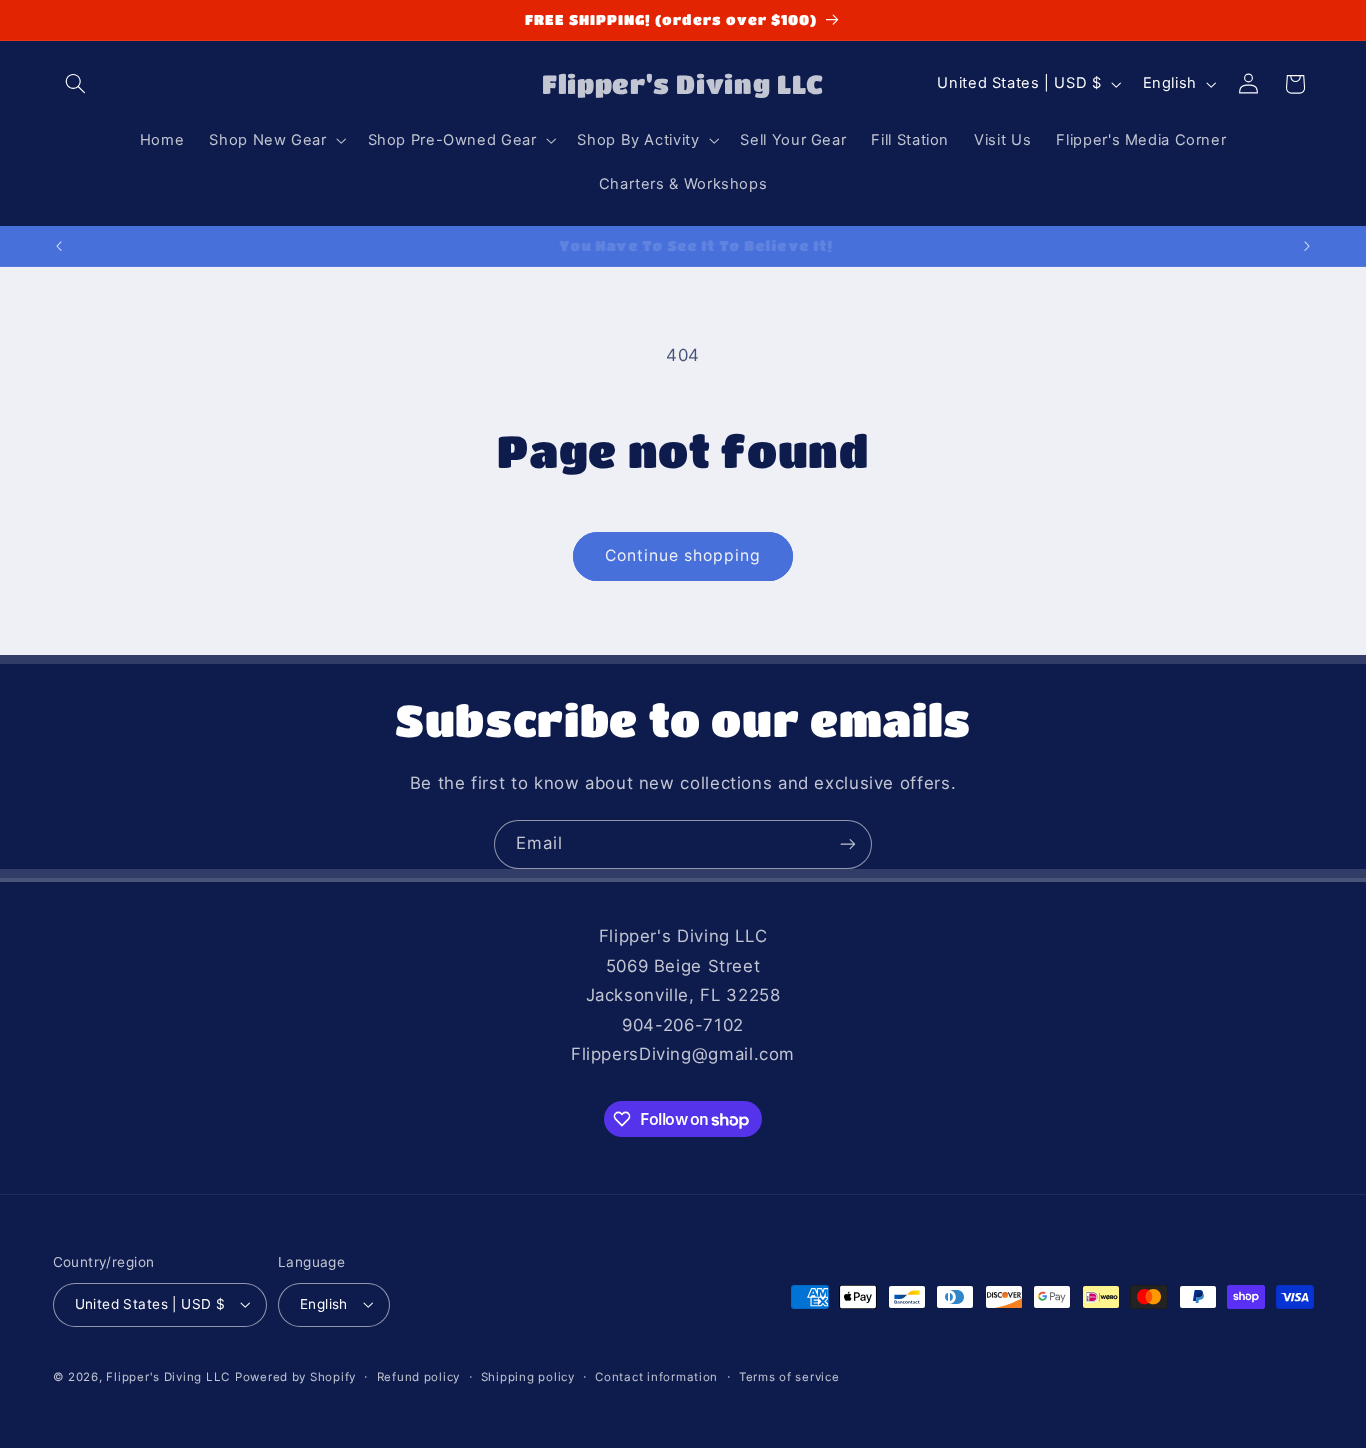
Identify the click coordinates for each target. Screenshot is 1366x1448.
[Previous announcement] (59, 246)
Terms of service (789, 1377)
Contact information (656, 1377)
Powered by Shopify (295, 1377)
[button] (76, 84)
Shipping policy (528, 1377)
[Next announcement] (1307, 246)
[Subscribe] (848, 844)
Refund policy (419, 1377)
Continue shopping (683, 555)
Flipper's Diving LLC (168, 1377)
